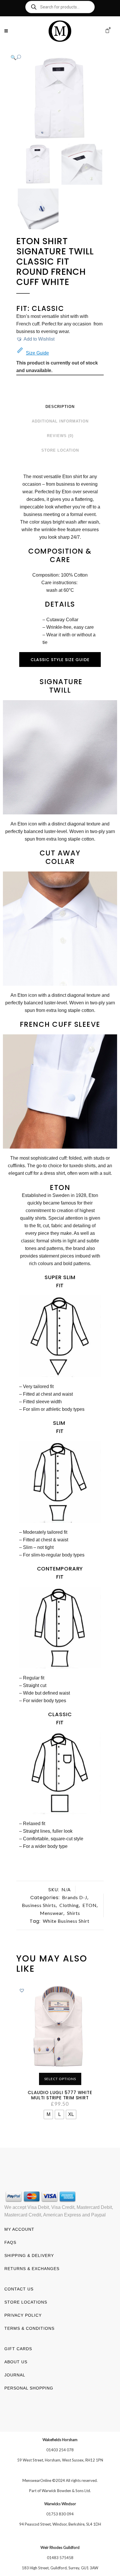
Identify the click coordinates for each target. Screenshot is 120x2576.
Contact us (19, 2289)
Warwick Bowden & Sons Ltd (66, 2491)
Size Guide (37, 353)
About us (16, 2362)
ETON (90, 1905)
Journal (15, 2375)
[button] (54, 57)
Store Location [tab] (60, 450)
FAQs (10, 2242)
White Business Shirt (66, 1921)
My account (19, 2229)
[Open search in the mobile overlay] (60, 7)
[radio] (48, 2114)
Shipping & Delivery (29, 2255)
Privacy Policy (23, 2315)
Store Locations (26, 2302)
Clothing (69, 1905)
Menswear (52, 1913)
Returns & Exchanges (32, 2269)
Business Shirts (39, 1905)
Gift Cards (18, 2349)
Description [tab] (60, 407)
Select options (60, 2079)
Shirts (74, 1913)
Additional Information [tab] (60, 421)
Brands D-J (75, 1897)
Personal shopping (29, 2388)
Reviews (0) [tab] (60, 436)
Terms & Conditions (29, 2328)
